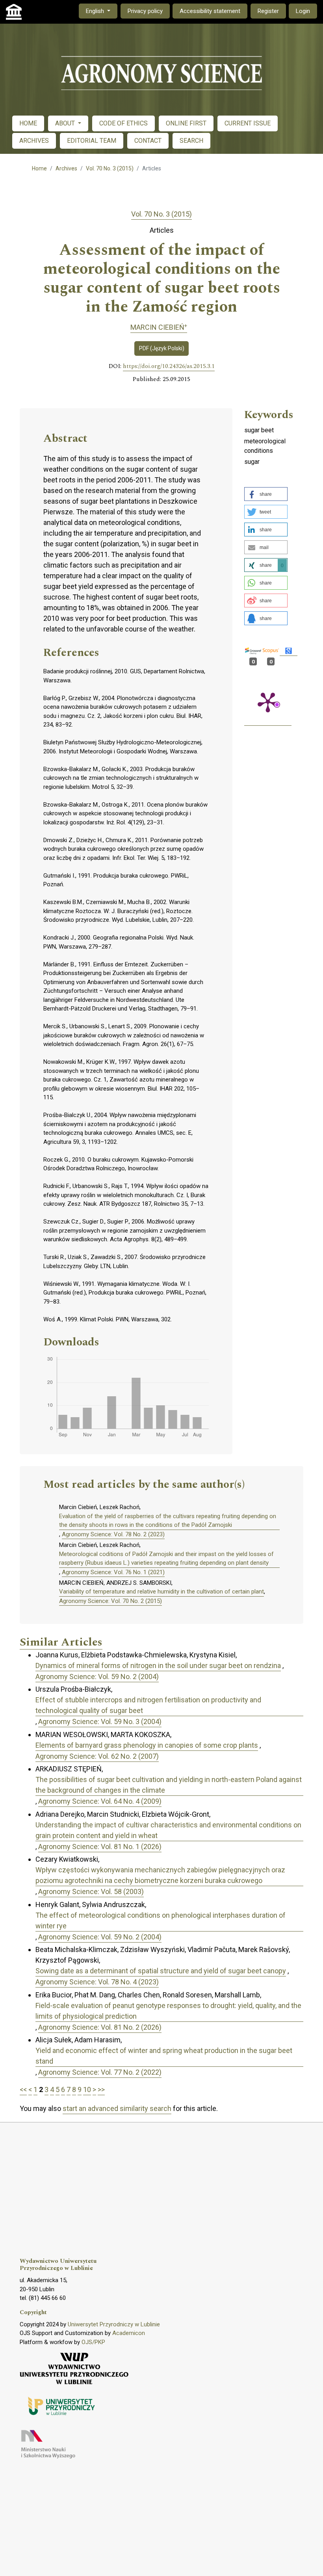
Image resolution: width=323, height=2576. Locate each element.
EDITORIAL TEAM (92, 141)
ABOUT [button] (66, 123)
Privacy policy (145, 11)
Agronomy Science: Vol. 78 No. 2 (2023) (113, 1534)
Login (303, 11)
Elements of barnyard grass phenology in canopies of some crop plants (147, 1745)
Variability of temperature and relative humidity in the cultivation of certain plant (161, 1592)
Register (268, 11)
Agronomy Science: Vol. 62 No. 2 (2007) (97, 1756)
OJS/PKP (93, 2342)
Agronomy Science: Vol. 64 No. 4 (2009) (100, 1801)
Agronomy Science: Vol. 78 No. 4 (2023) (97, 1982)
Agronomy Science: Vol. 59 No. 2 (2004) (97, 1677)
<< (23, 2089)
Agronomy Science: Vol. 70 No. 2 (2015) (110, 1601)
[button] (266, 494)
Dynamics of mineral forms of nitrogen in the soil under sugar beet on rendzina (158, 1665)
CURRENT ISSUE (248, 123)
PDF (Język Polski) (162, 348)
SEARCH (191, 141)
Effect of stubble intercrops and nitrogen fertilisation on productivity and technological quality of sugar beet (148, 1705)
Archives (66, 168)
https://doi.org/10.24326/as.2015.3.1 (169, 366)
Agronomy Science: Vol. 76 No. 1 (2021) (113, 1572)
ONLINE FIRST (186, 123)
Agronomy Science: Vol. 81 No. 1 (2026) (100, 1847)
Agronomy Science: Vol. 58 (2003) (91, 1891)
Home (39, 168)
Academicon (129, 2333)
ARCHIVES (34, 141)
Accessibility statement (210, 11)
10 (87, 2089)
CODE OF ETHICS (123, 123)
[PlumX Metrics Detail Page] (268, 702)
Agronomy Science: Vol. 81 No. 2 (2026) (100, 2027)
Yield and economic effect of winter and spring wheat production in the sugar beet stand (164, 2056)
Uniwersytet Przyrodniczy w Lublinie (114, 2324)
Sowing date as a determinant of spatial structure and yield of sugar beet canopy (161, 1971)
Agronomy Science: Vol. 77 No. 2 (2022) (100, 2072)
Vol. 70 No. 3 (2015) (110, 168)
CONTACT (148, 141)
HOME (28, 123)
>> (101, 2089)
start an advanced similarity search (117, 2108)
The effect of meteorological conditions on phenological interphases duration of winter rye (161, 1920)
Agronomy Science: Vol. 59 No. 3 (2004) (100, 1721)
